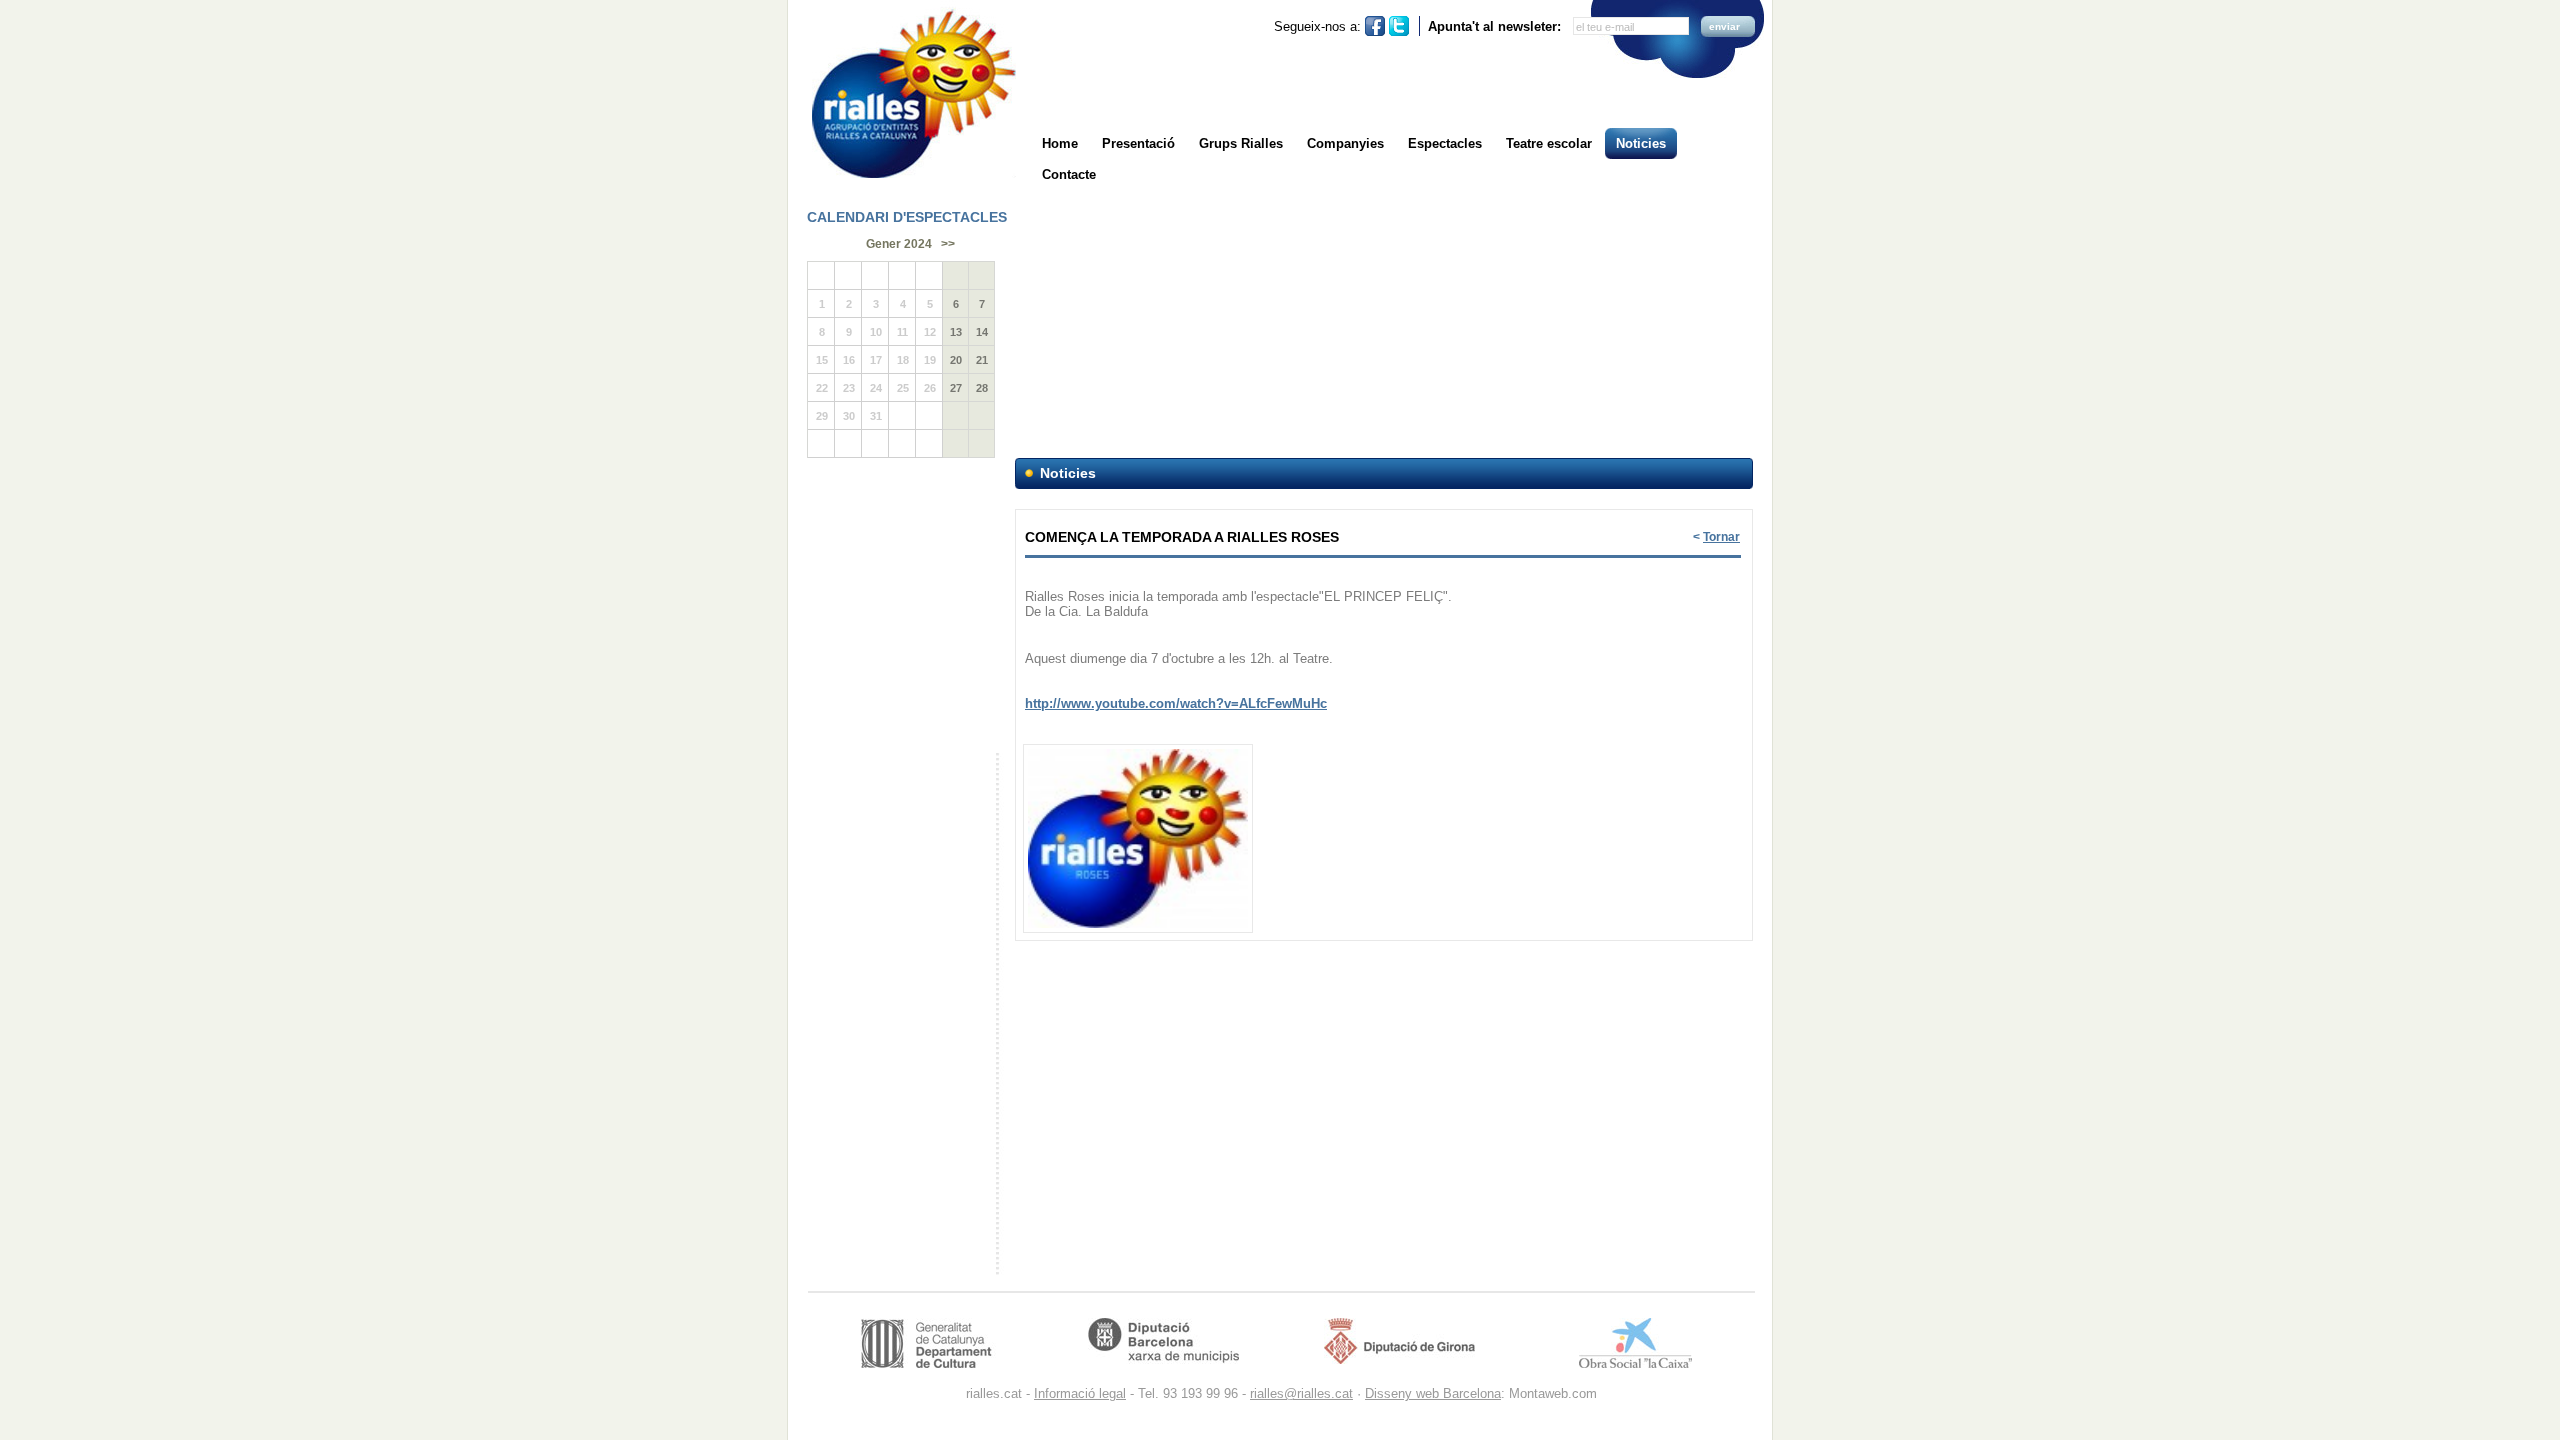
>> (948, 244)
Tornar (1721, 537)
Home (1060, 143)
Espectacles (1445, 143)
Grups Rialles (1241, 143)
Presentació (1138, 143)
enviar (1724, 26)
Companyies (1345, 143)
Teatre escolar (1549, 143)
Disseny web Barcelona (1433, 1393)
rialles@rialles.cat (1301, 1393)
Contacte (1069, 174)
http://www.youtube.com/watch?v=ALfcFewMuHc (1176, 703)
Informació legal (1080, 1393)
